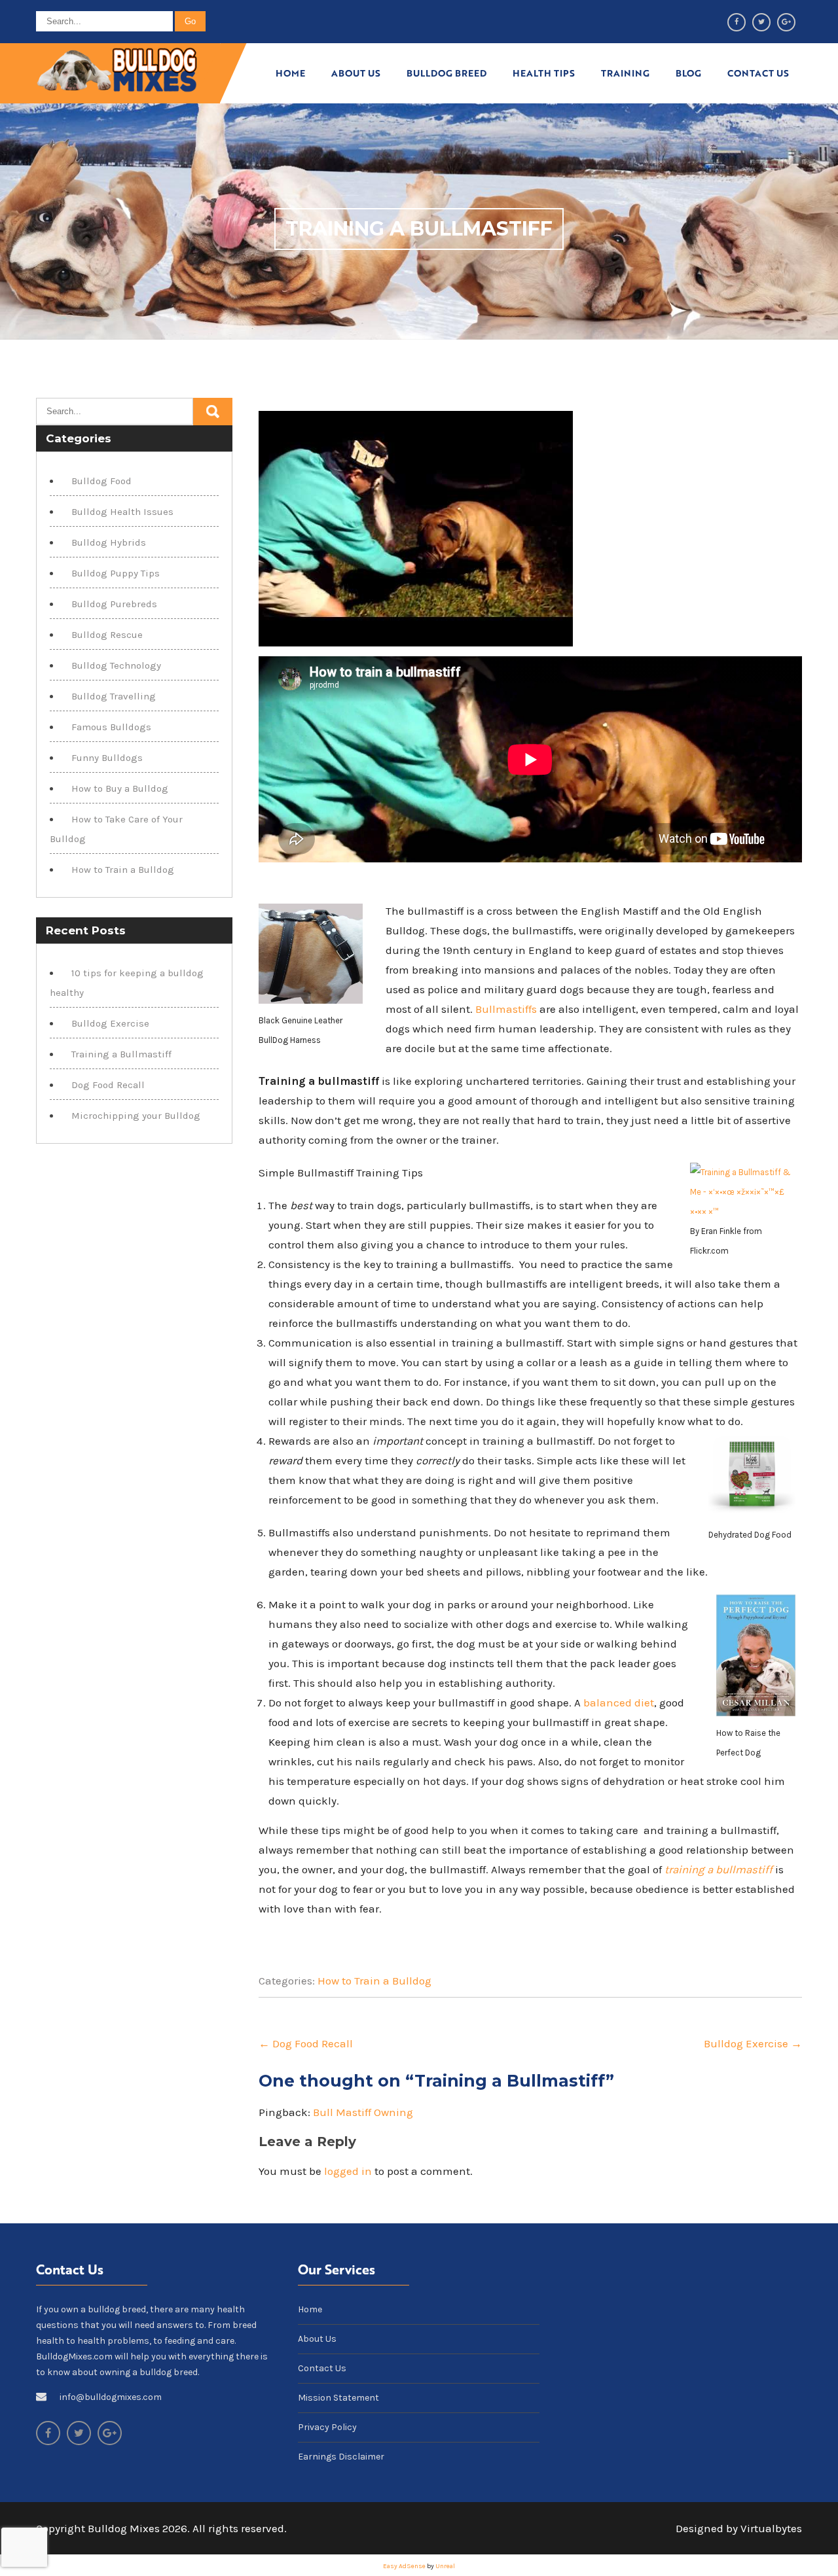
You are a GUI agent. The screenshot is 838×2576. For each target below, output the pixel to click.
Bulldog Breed (446, 73)
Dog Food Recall (306, 2043)
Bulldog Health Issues (122, 512)
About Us (356, 73)
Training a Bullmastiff (121, 1054)
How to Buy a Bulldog (120, 788)
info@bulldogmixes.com (111, 2397)
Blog (688, 73)
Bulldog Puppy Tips (116, 573)
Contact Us (758, 73)
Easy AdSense (404, 2566)
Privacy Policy (327, 2427)
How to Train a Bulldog (374, 1981)
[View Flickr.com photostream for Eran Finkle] (746, 1211)
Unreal (445, 2566)
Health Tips (544, 73)
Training (625, 73)
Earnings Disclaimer (341, 2457)
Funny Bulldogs (107, 758)
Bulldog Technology (116, 665)
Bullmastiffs (507, 1009)
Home (290, 73)
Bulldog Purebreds (114, 604)
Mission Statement (338, 2398)
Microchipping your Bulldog (136, 1116)
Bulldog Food (101, 481)
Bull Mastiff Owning (363, 2112)
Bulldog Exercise (753, 2043)
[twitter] (761, 22)
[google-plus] (786, 22)
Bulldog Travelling (114, 696)
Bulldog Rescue (107, 635)
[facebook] (737, 22)
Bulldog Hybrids (109, 542)
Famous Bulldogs (111, 727)
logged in (348, 2171)
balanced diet (619, 1703)
